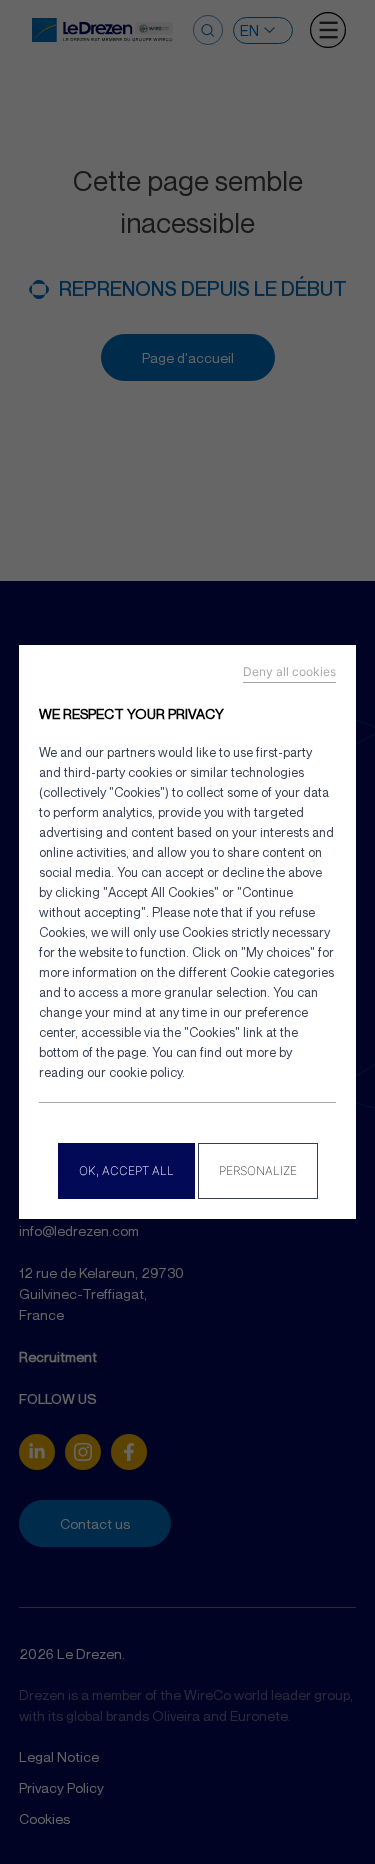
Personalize (258, 1170)
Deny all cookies (289, 672)
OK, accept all (126, 1170)
